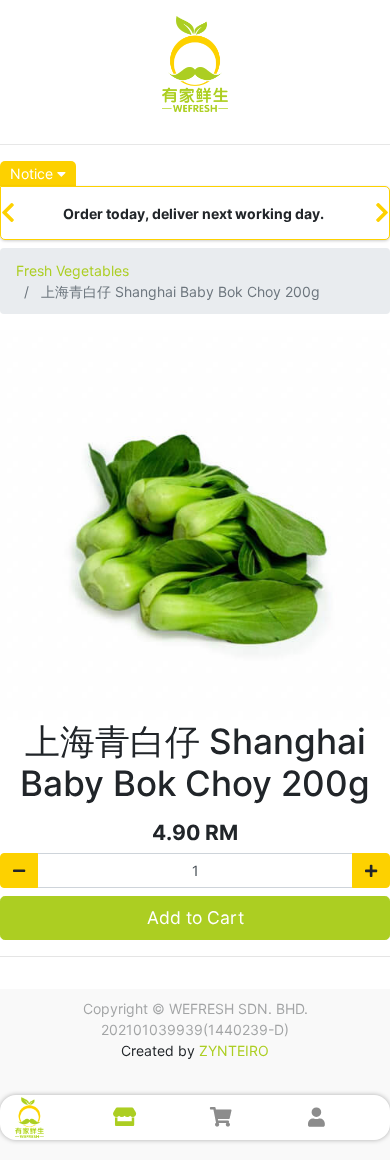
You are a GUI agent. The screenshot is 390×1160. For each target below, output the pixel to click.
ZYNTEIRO (234, 1050)
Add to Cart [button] (195, 917)
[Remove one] (19, 870)
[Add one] (371, 870)
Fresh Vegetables (72, 270)
